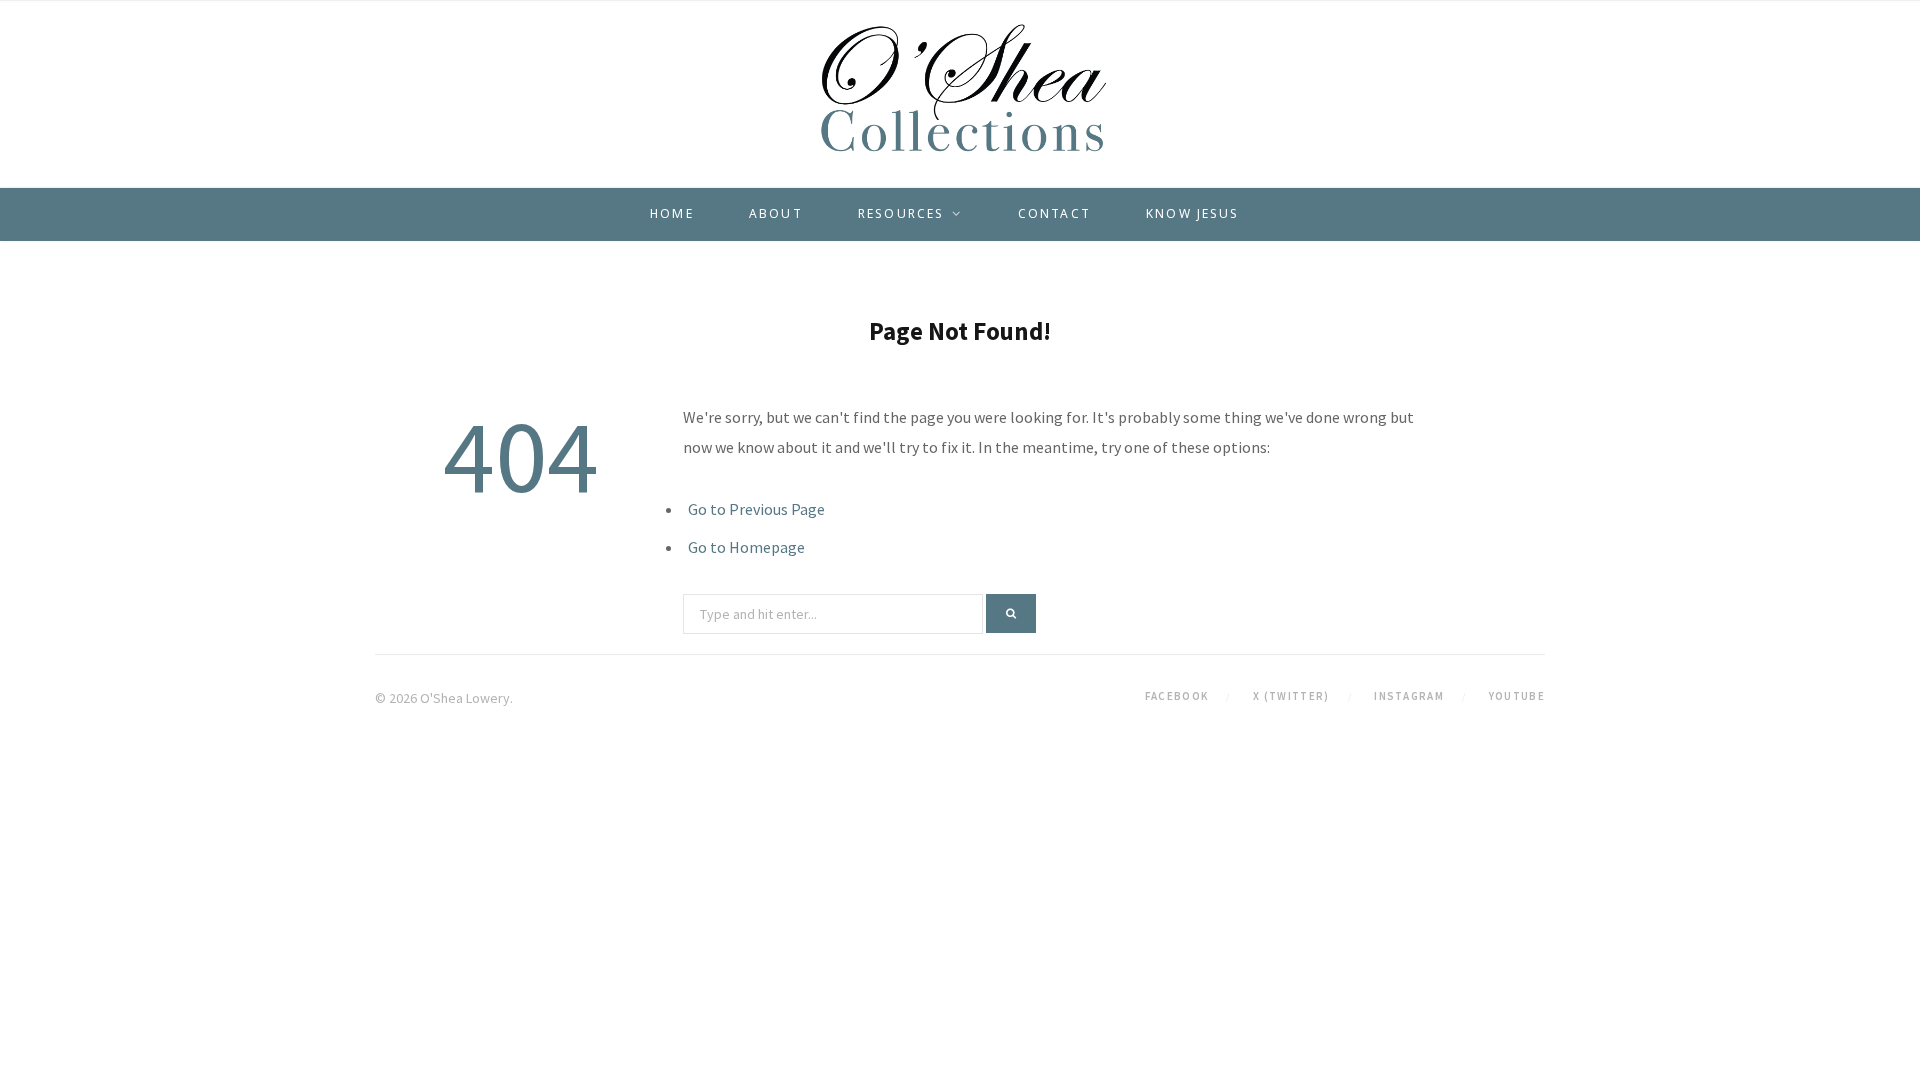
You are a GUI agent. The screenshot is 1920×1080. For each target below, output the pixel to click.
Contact (1054, 213)
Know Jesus (1193, 213)
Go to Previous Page (756, 509)
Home (672, 213)
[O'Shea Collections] (960, 89)
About (776, 213)
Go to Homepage (746, 547)
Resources (901, 213)
